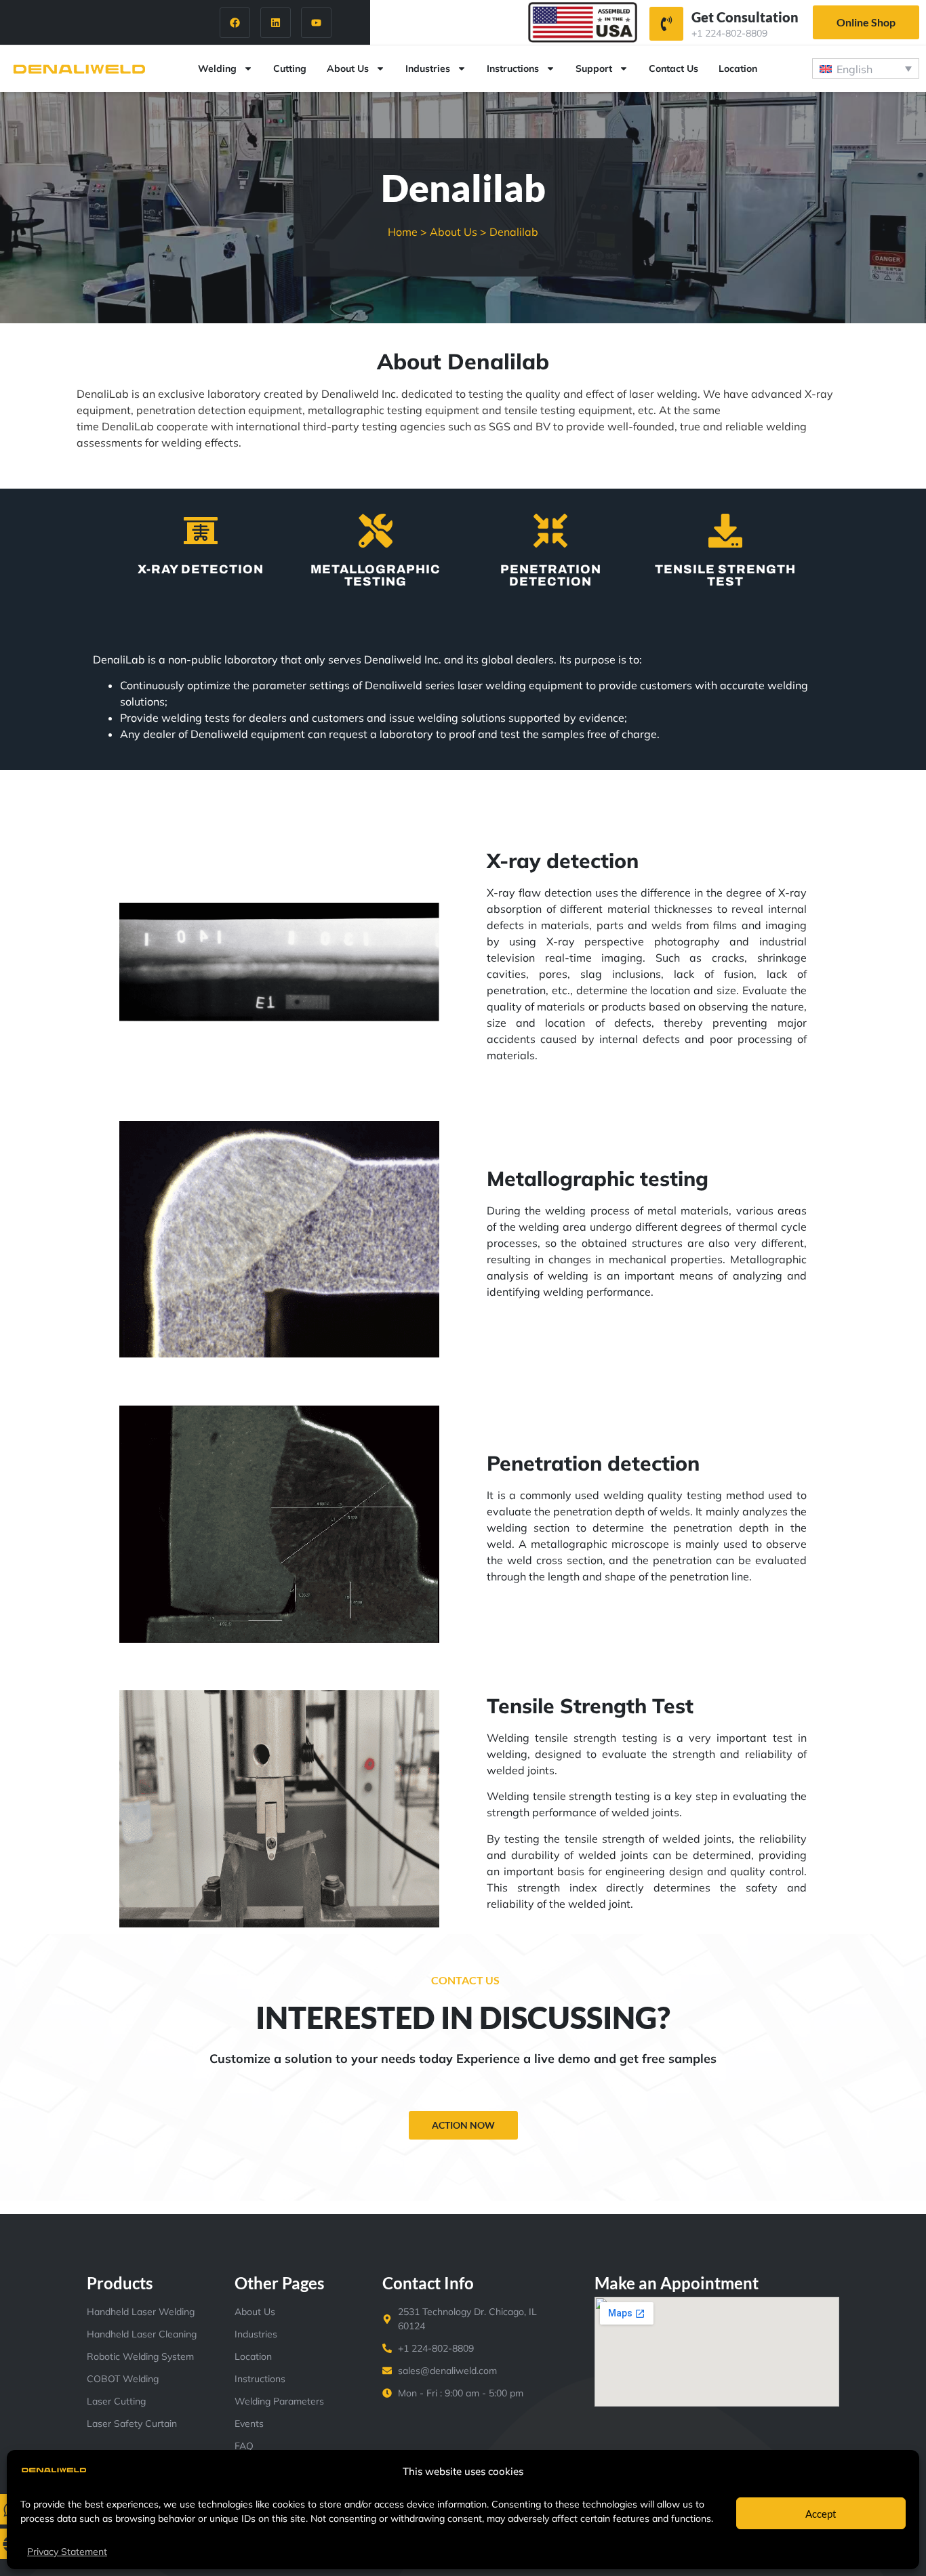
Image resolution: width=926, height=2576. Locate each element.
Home (403, 232)
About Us (348, 68)
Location (738, 68)
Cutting (290, 68)
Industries (428, 68)
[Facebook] (235, 23)
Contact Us (673, 68)
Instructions (513, 68)
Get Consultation (745, 17)
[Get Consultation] (666, 24)
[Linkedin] (276, 23)
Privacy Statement (67, 2552)
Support (594, 68)
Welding (217, 68)
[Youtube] (316, 23)
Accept (821, 2514)
